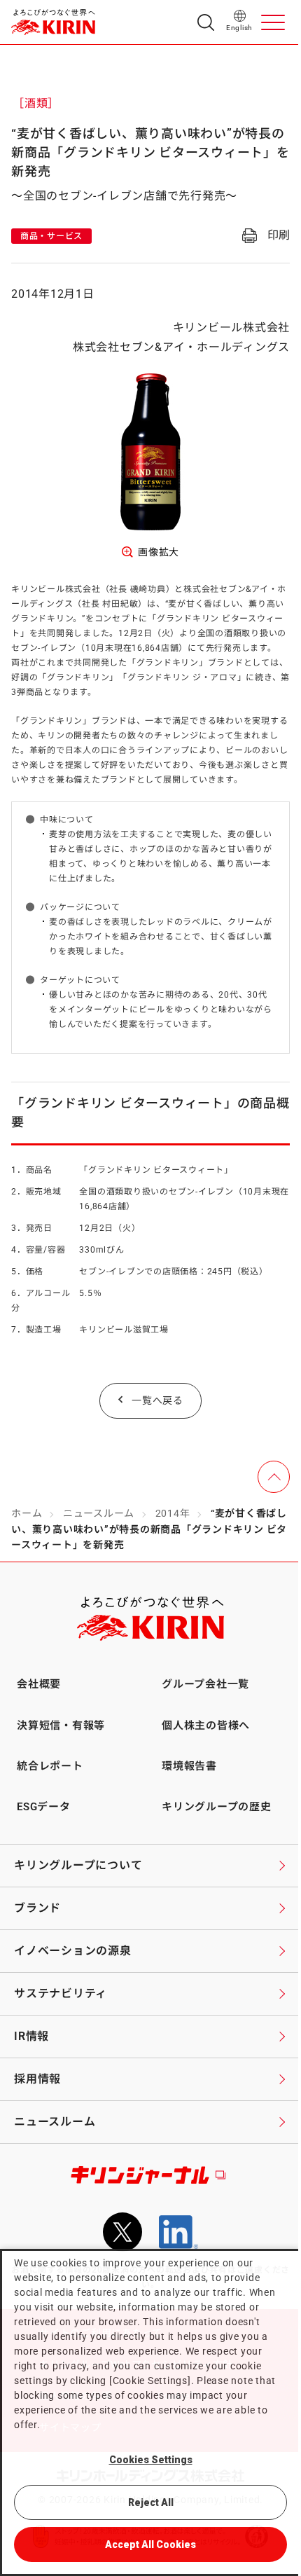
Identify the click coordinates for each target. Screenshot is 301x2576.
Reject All (151, 2502)
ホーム (27, 1513)
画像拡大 (159, 552)
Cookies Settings (151, 2460)
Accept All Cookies (150, 2544)
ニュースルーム (99, 1513)
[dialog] (150, 2412)
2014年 (173, 1513)
